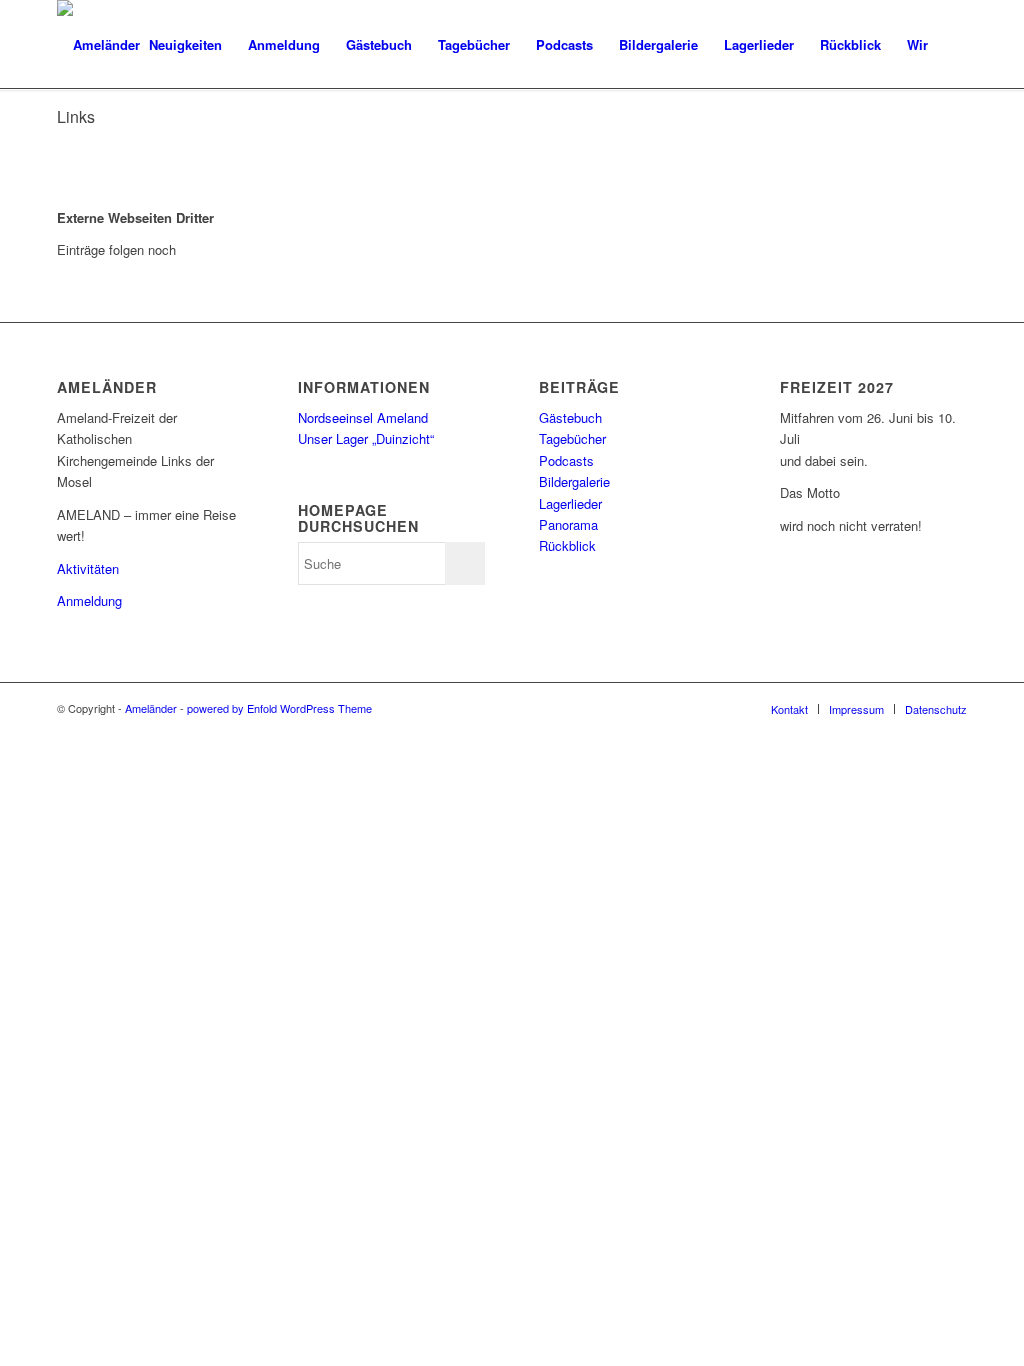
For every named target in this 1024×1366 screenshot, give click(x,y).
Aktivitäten (88, 568)
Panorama (568, 524)
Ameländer (151, 708)
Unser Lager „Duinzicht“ (366, 438)
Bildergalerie (574, 481)
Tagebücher (572, 438)
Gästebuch (570, 417)
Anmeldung (89, 600)
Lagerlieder (570, 503)
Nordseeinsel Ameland (363, 417)
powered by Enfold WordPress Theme (279, 708)
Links (76, 116)
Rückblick (567, 545)
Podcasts (566, 460)
